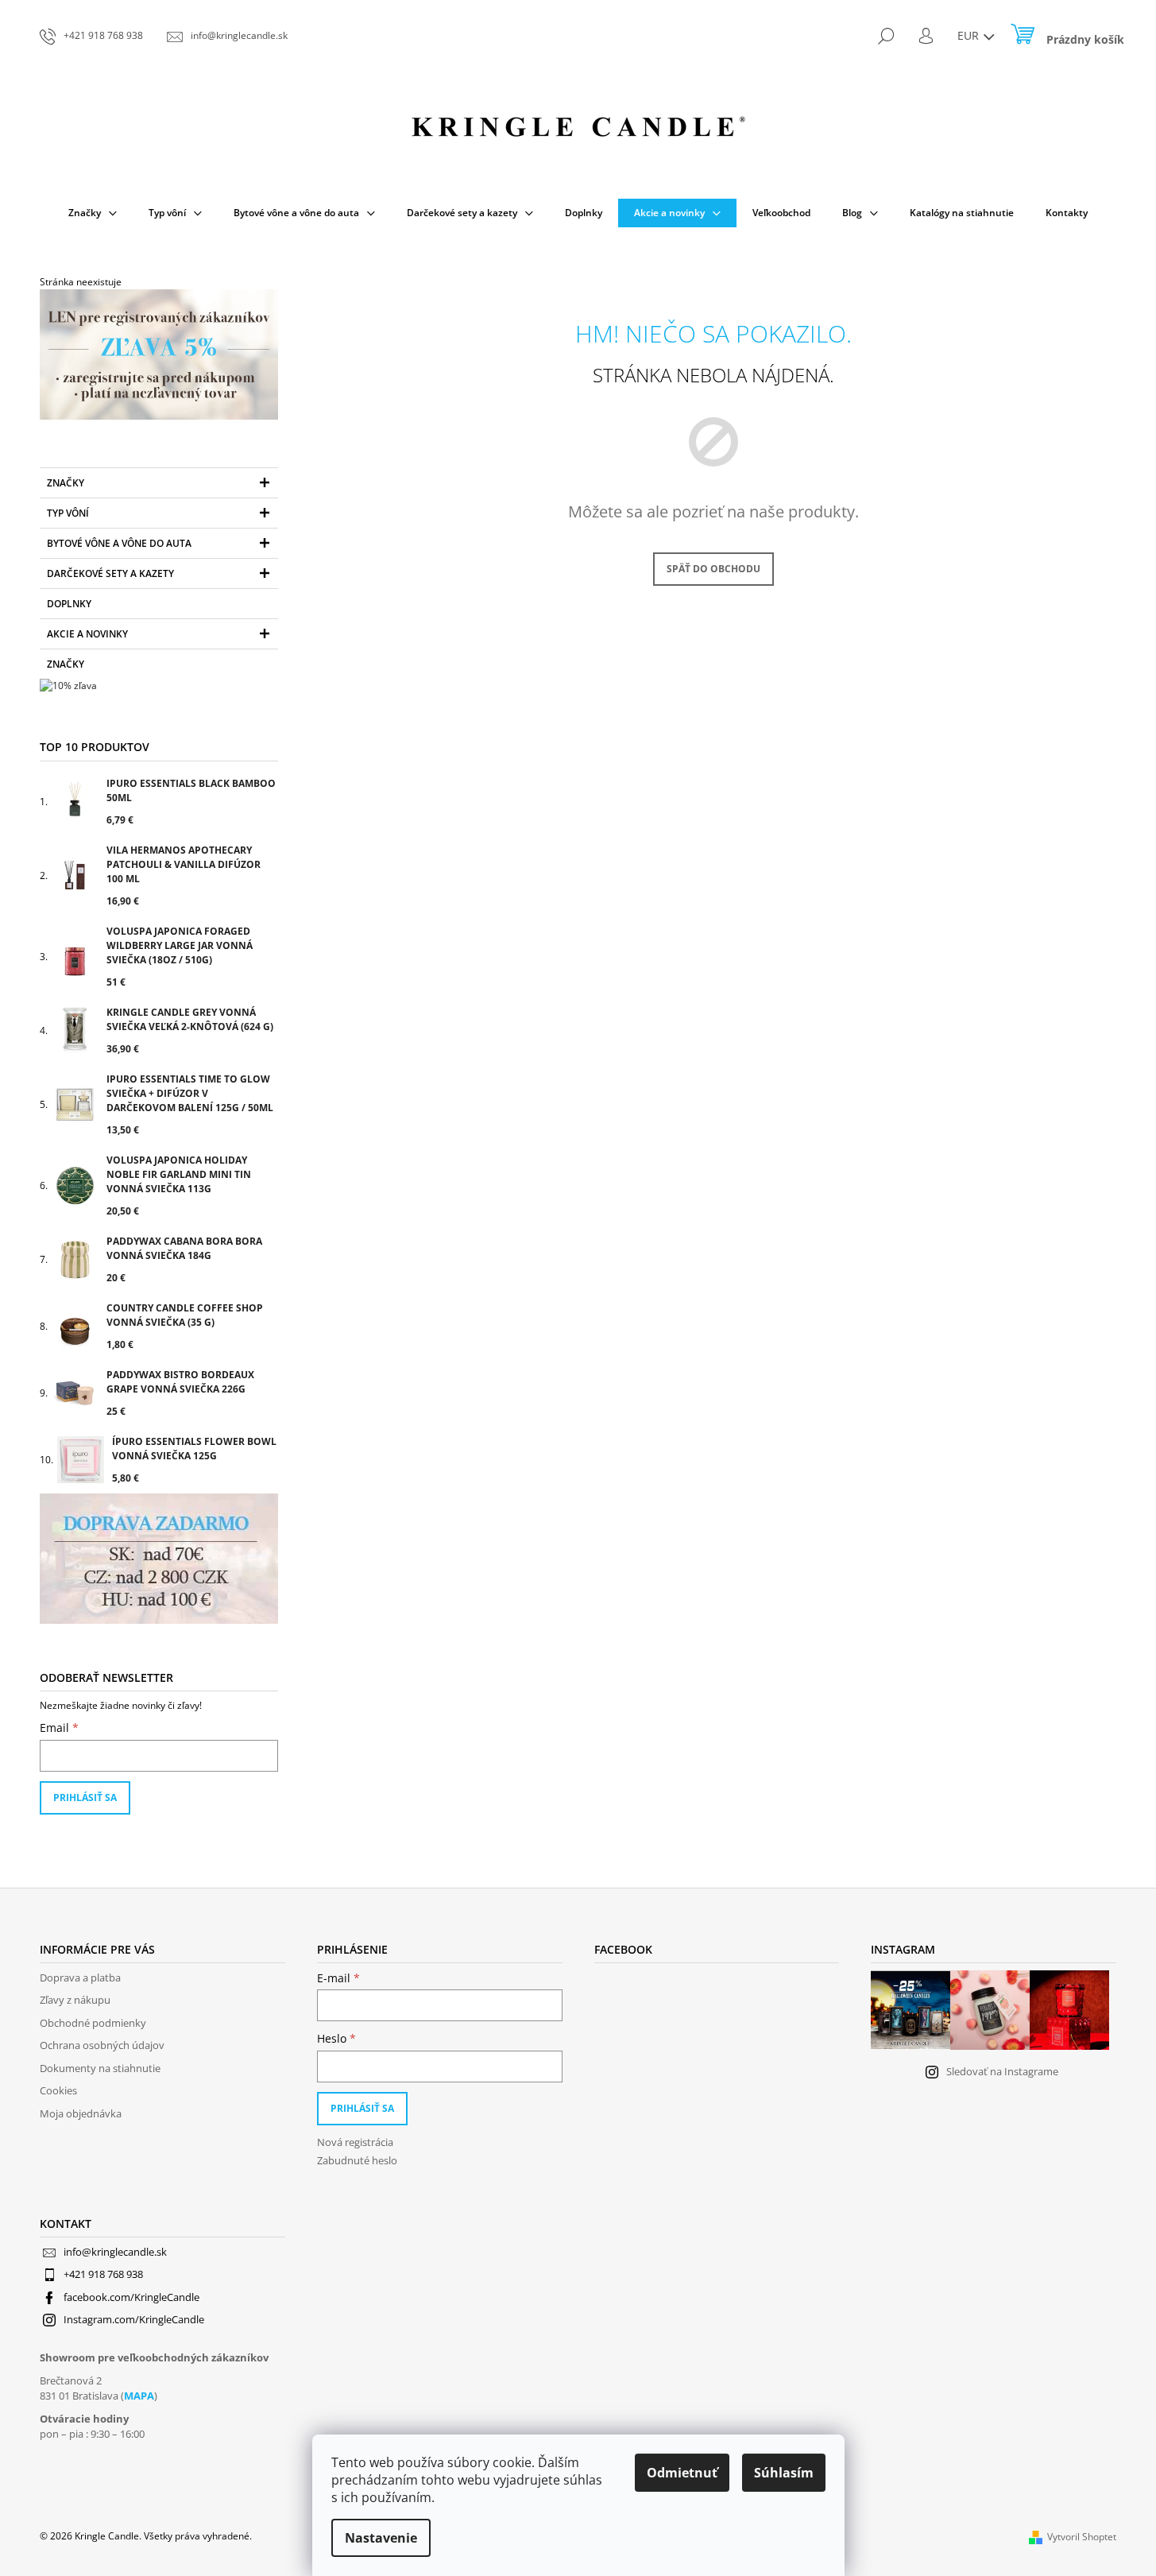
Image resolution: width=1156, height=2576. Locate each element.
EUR (970, 35)
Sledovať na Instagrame (1002, 2071)
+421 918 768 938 (103, 2274)
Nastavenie (381, 2538)
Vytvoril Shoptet (1082, 2537)
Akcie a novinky (87, 634)
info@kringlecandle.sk (115, 2252)
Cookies (58, 2090)
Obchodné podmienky (93, 2023)
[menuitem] (93, 213)
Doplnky (69, 604)
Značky (66, 483)
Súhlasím (784, 2473)
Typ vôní (68, 513)
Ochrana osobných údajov (102, 2045)
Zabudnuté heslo (357, 2160)
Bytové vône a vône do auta (119, 543)
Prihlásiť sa (85, 1797)
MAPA (139, 2396)
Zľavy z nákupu (75, 2000)
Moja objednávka (81, 2113)
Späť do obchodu (713, 569)
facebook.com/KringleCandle (131, 2297)
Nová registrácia (355, 2142)
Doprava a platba (80, 1978)
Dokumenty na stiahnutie (100, 2068)
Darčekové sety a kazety (110, 573)
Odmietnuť (682, 2473)
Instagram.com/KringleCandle (134, 2319)
